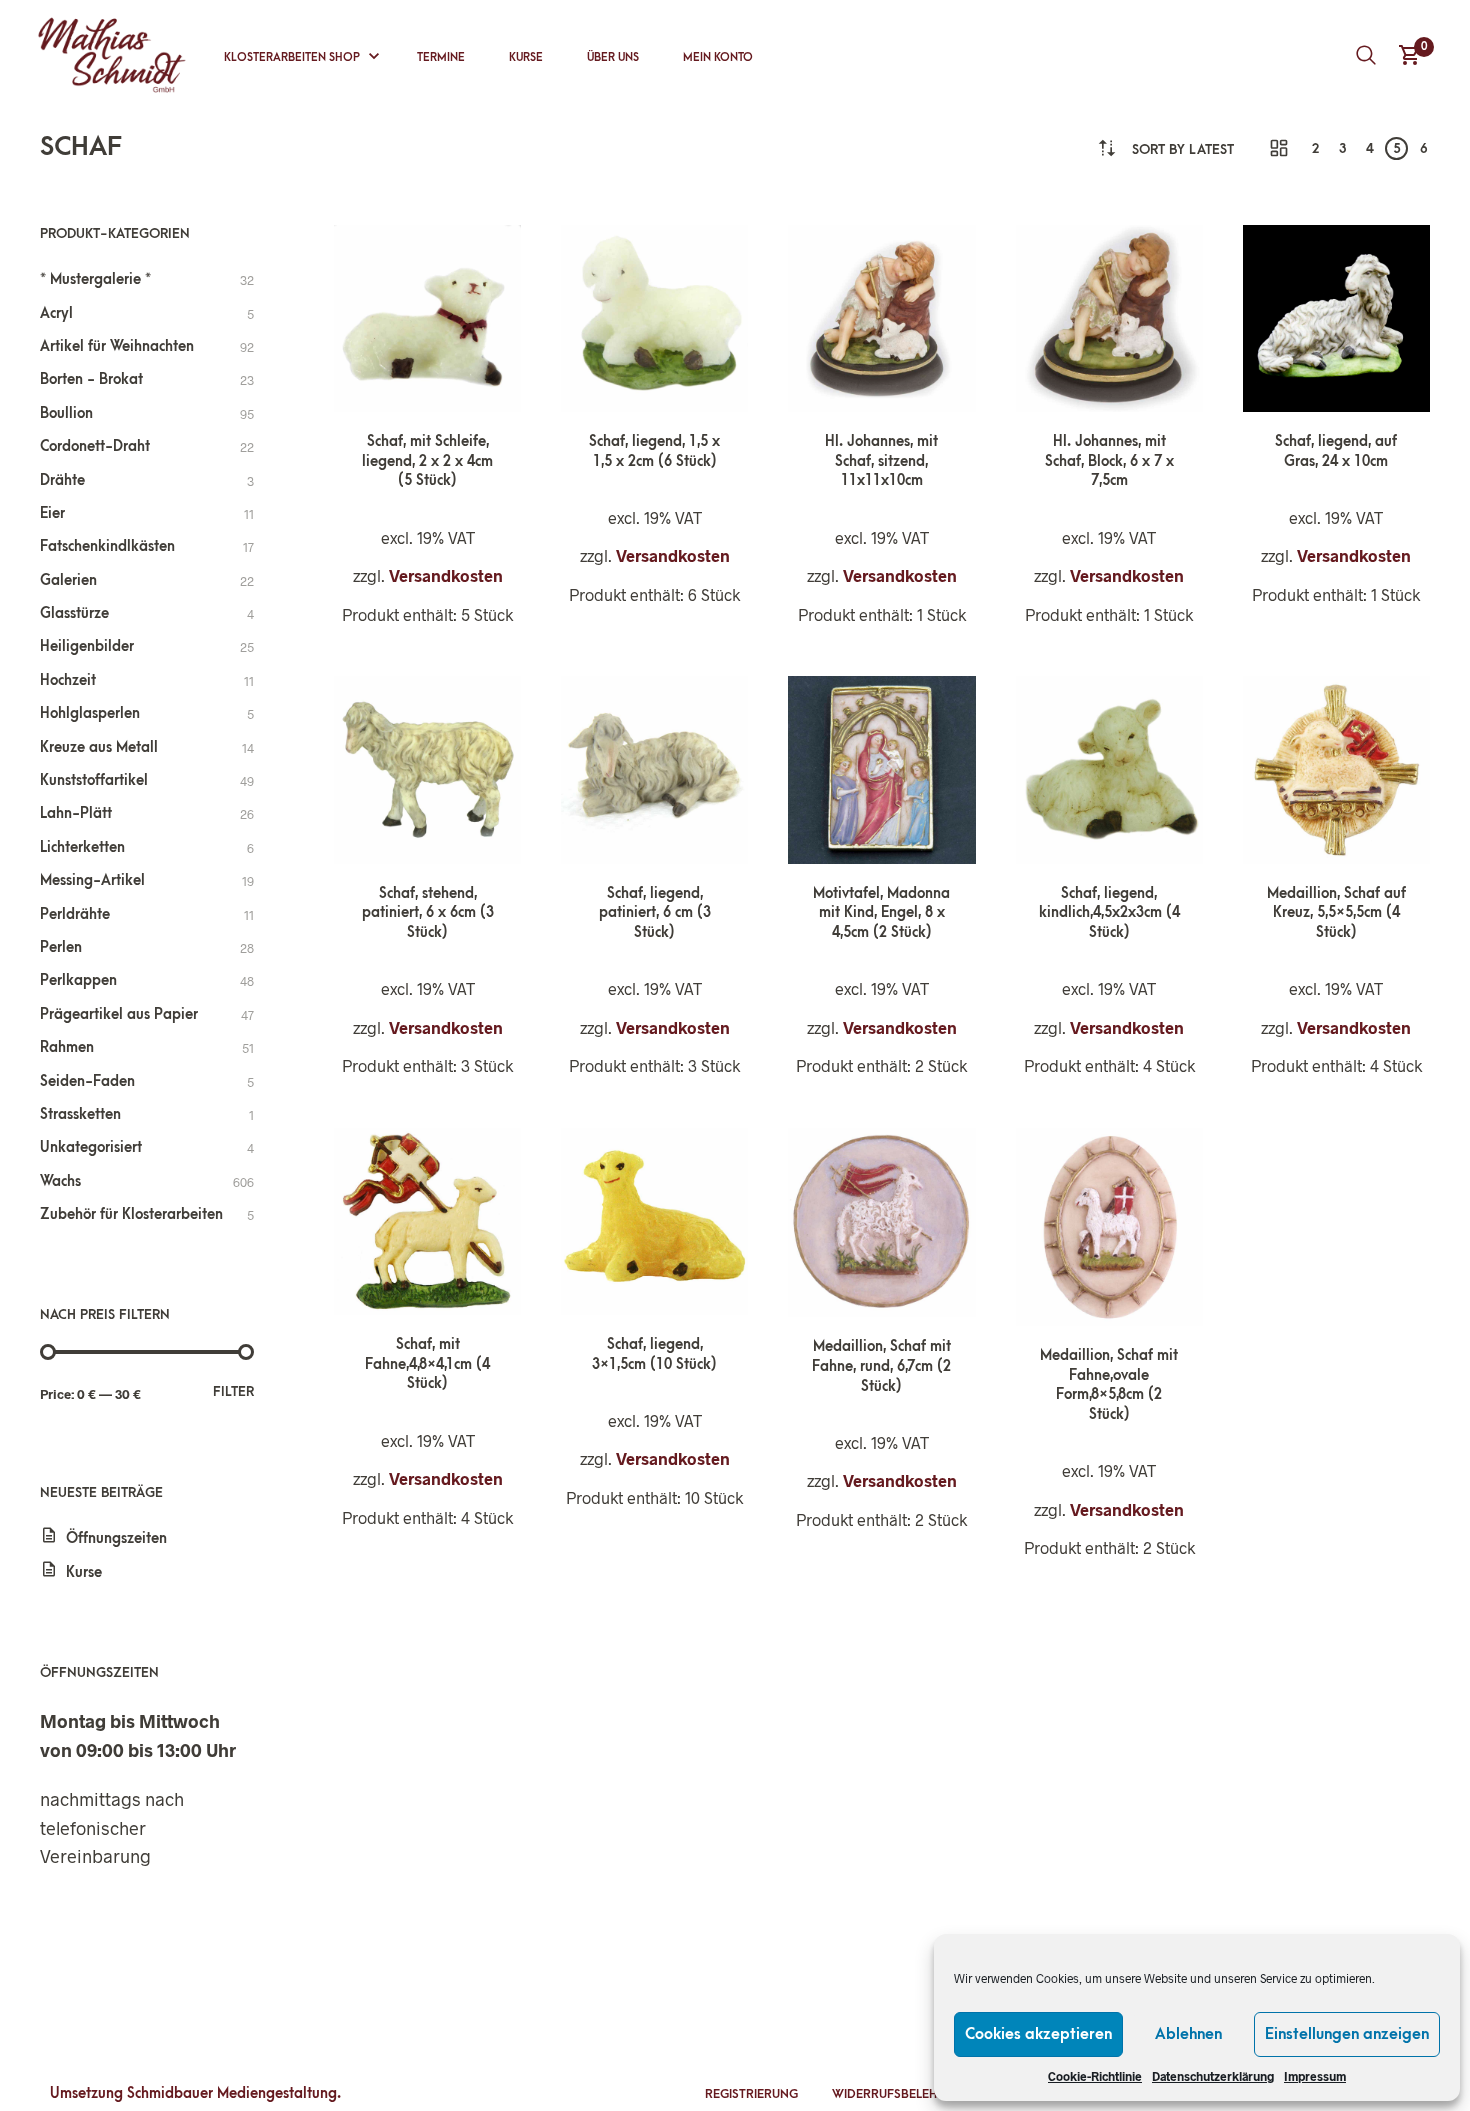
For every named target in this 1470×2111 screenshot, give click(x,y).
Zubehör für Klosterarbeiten (131, 1214)
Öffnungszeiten (116, 1538)
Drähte (62, 480)
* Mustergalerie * (95, 279)
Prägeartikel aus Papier (119, 1014)
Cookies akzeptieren (1038, 2034)
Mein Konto (718, 57)
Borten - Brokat (91, 379)
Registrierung (751, 2094)
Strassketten (80, 1114)
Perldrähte (75, 914)
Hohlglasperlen (90, 713)
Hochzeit (68, 680)
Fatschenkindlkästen (107, 546)
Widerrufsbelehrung (901, 2094)
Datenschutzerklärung (1213, 2076)
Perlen (61, 947)
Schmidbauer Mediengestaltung (232, 2093)
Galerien (68, 580)
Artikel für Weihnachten (117, 346)
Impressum (1315, 2076)
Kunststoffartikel (94, 780)
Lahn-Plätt (76, 813)
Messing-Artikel (92, 880)
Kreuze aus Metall (99, 747)
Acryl (56, 313)
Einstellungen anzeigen (1347, 2034)
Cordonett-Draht (95, 446)
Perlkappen (78, 980)
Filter (233, 1391)
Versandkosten (446, 575)
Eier (52, 513)
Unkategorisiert (91, 1147)
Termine (441, 57)
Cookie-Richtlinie (1095, 2076)
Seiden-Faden (87, 1081)
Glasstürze (74, 613)
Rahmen (67, 1047)
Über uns (613, 57)
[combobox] (1183, 149)
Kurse (526, 57)
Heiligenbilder (87, 646)
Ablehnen (1188, 2034)
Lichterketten (82, 847)
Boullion (66, 413)
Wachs (60, 1181)
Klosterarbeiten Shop (292, 57)
